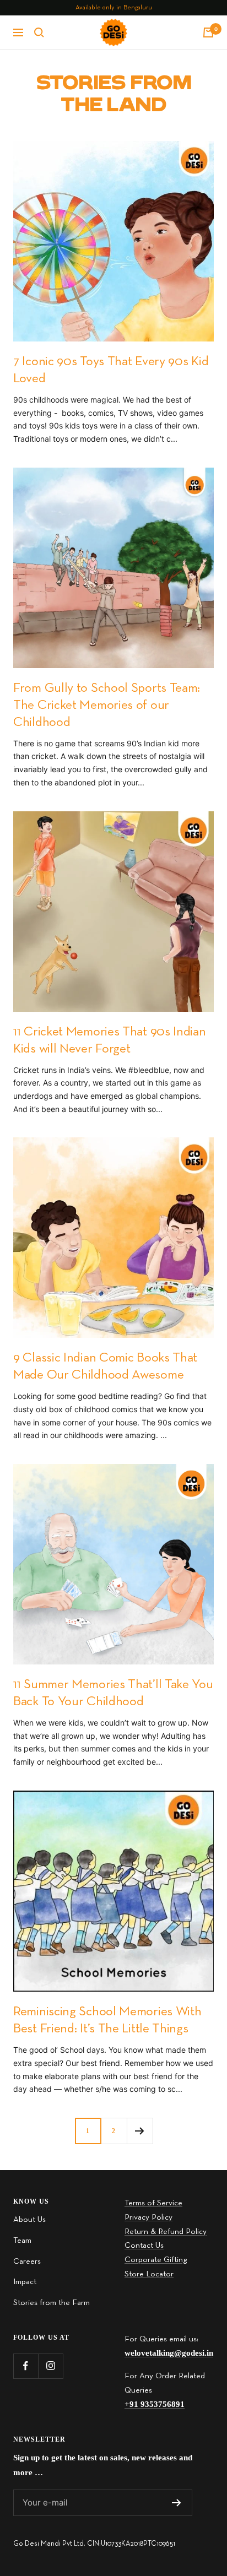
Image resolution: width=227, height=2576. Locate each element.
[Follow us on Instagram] (50, 2366)
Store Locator (149, 2274)
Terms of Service (153, 2203)
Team (22, 2241)
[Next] (140, 2131)
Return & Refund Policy (166, 2232)
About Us (29, 2220)
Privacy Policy (148, 2217)
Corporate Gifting (156, 2260)
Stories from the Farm (52, 2303)
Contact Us (144, 2246)
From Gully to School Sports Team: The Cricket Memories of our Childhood (107, 706)
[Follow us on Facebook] (26, 2366)
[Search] (39, 32)
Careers (27, 2262)
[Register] (177, 2503)
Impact (25, 2282)
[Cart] (208, 32)
